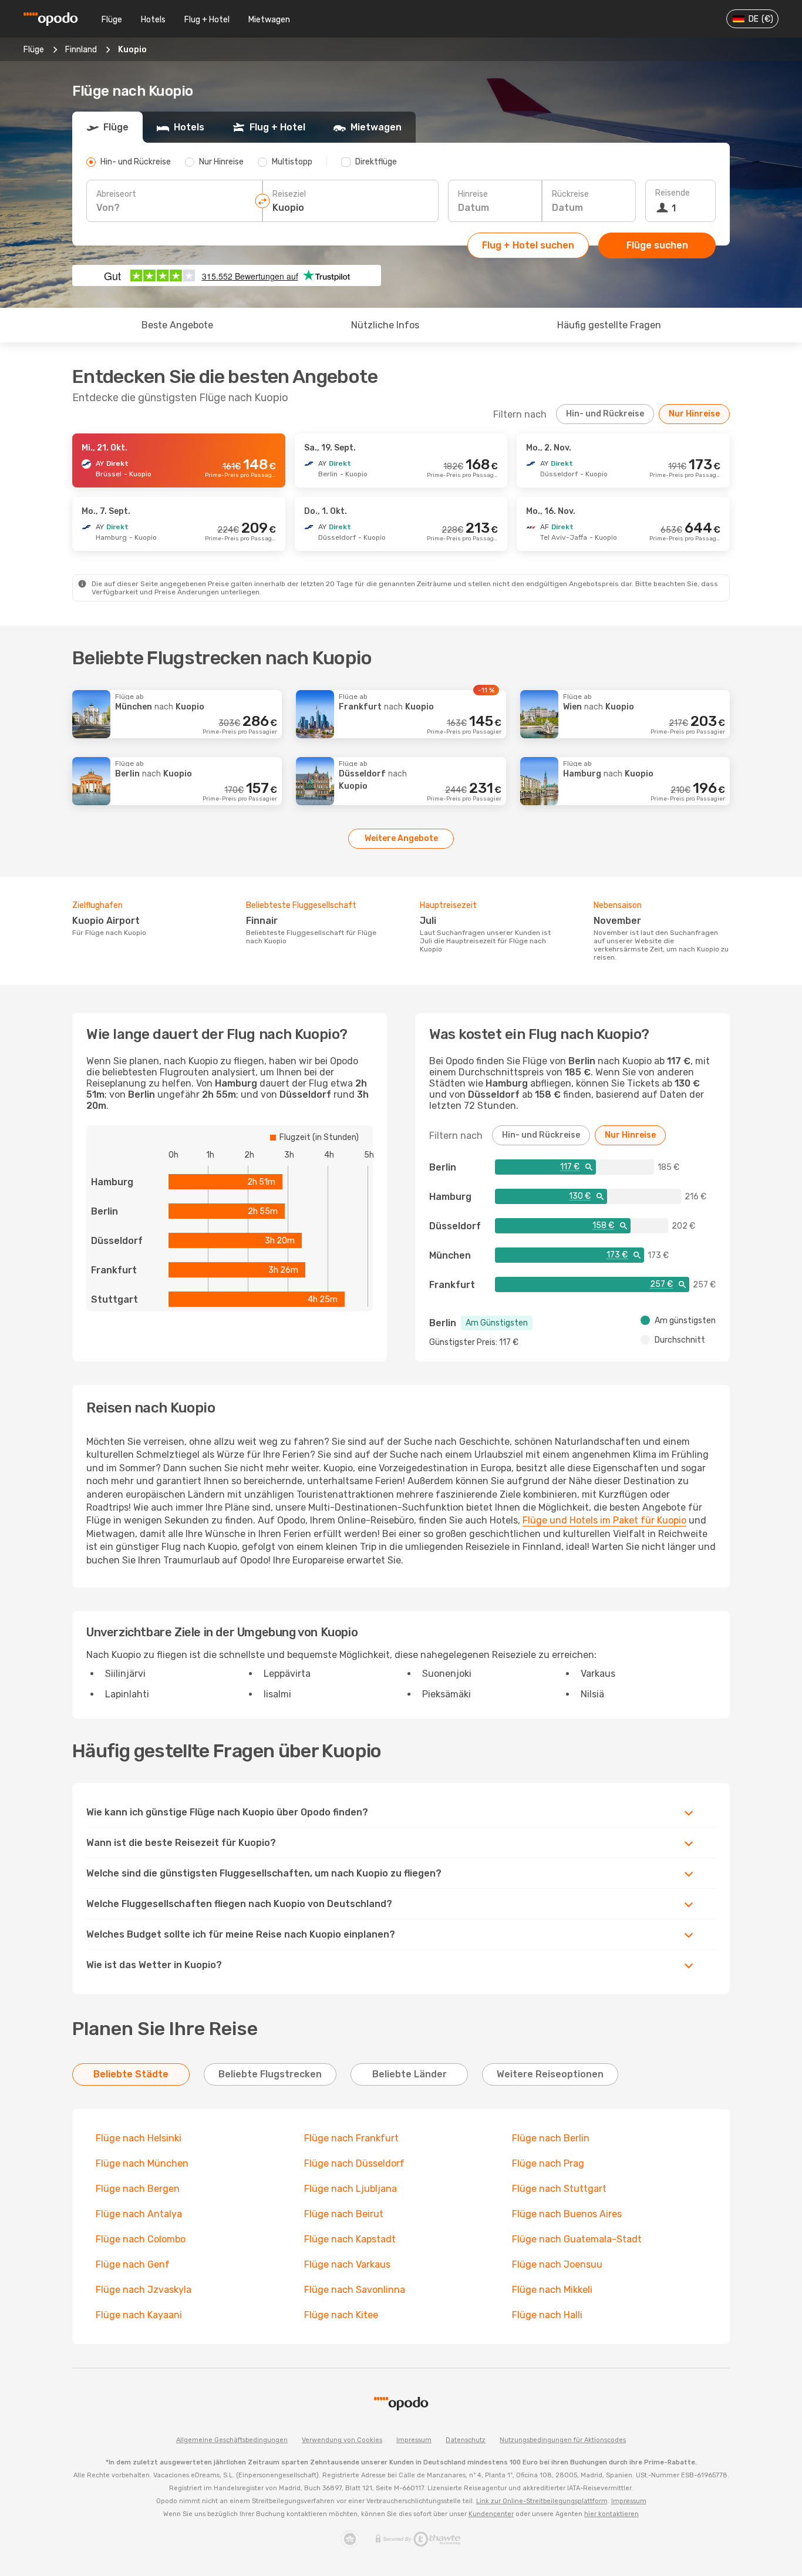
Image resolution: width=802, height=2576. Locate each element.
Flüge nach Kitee (341, 2315)
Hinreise (473, 194)
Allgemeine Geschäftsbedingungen (232, 2440)
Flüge (112, 20)
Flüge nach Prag (548, 2163)
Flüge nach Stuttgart (559, 2189)
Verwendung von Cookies (342, 2440)
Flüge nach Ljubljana (351, 2189)
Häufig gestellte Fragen (609, 325)
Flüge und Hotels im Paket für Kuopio (604, 1520)
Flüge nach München (142, 2163)
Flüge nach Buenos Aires (567, 2214)
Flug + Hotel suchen (528, 245)
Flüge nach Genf (133, 2264)
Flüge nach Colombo (141, 2239)
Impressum (414, 2440)
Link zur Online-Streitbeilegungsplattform (542, 2501)
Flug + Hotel (207, 20)
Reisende (673, 193)
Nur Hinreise (694, 414)
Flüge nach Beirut (344, 2214)
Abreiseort (116, 194)
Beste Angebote (177, 325)
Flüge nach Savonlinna (355, 2290)
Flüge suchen (657, 245)
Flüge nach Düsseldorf (354, 2163)
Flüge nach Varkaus (347, 2264)
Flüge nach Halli (547, 2315)
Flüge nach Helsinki (139, 2138)
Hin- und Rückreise (605, 414)
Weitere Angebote (401, 838)
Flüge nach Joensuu (557, 2264)
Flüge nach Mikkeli (552, 2290)
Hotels (153, 20)
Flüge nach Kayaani (139, 2315)
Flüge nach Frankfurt (351, 2138)
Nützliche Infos (385, 325)
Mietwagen (269, 20)
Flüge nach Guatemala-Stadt (577, 2239)
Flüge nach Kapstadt (350, 2239)
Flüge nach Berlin (551, 2138)
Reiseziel (289, 194)
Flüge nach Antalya (139, 2214)
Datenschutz (466, 2440)
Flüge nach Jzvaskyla (144, 2290)
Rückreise (570, 194)
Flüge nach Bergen (138, 2189)
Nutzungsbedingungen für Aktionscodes (563, 2440)
